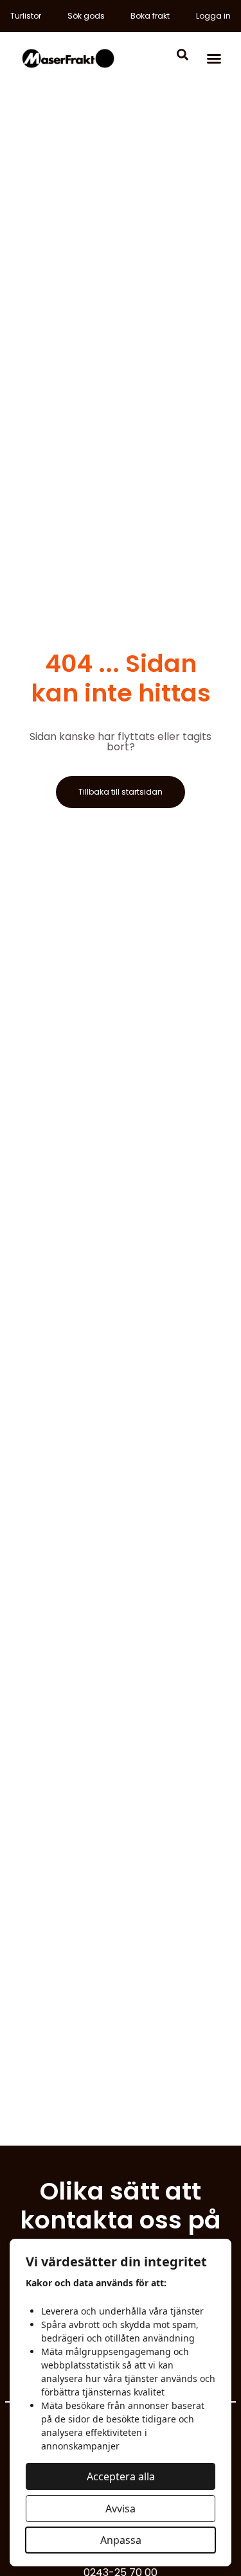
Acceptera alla (121, 2476)
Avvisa (121, 2509)
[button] (214, 58)
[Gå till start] (68, 58)
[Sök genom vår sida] (183, 53)
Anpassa (121, 2540)
